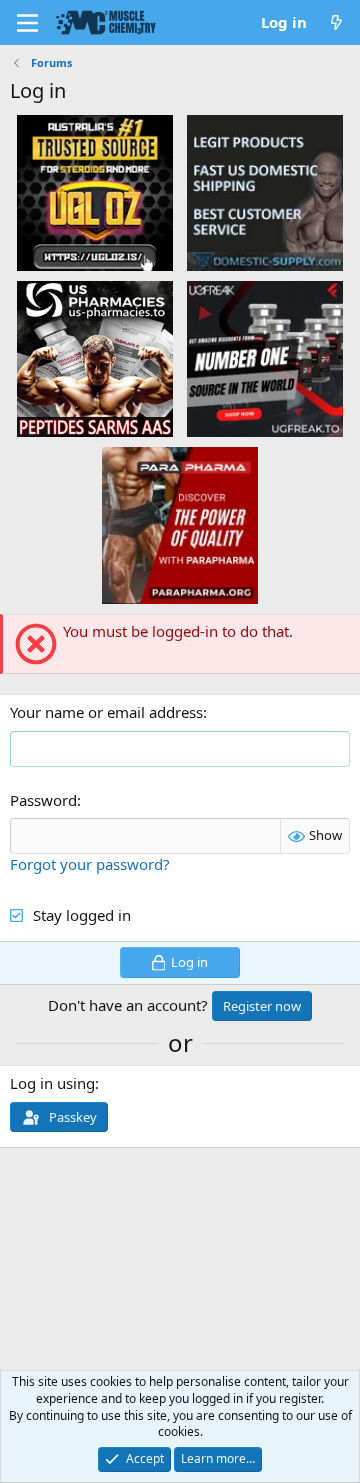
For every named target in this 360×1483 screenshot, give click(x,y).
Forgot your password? (90, 864)
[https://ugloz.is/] (95, 192)
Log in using (52, 1083)
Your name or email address (106, 712)
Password (43, 800)
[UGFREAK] (265, 358)
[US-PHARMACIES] (95, 358)
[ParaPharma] (180, 524)
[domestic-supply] (265, 192)
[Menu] (27, 23)
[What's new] (336, 22)
